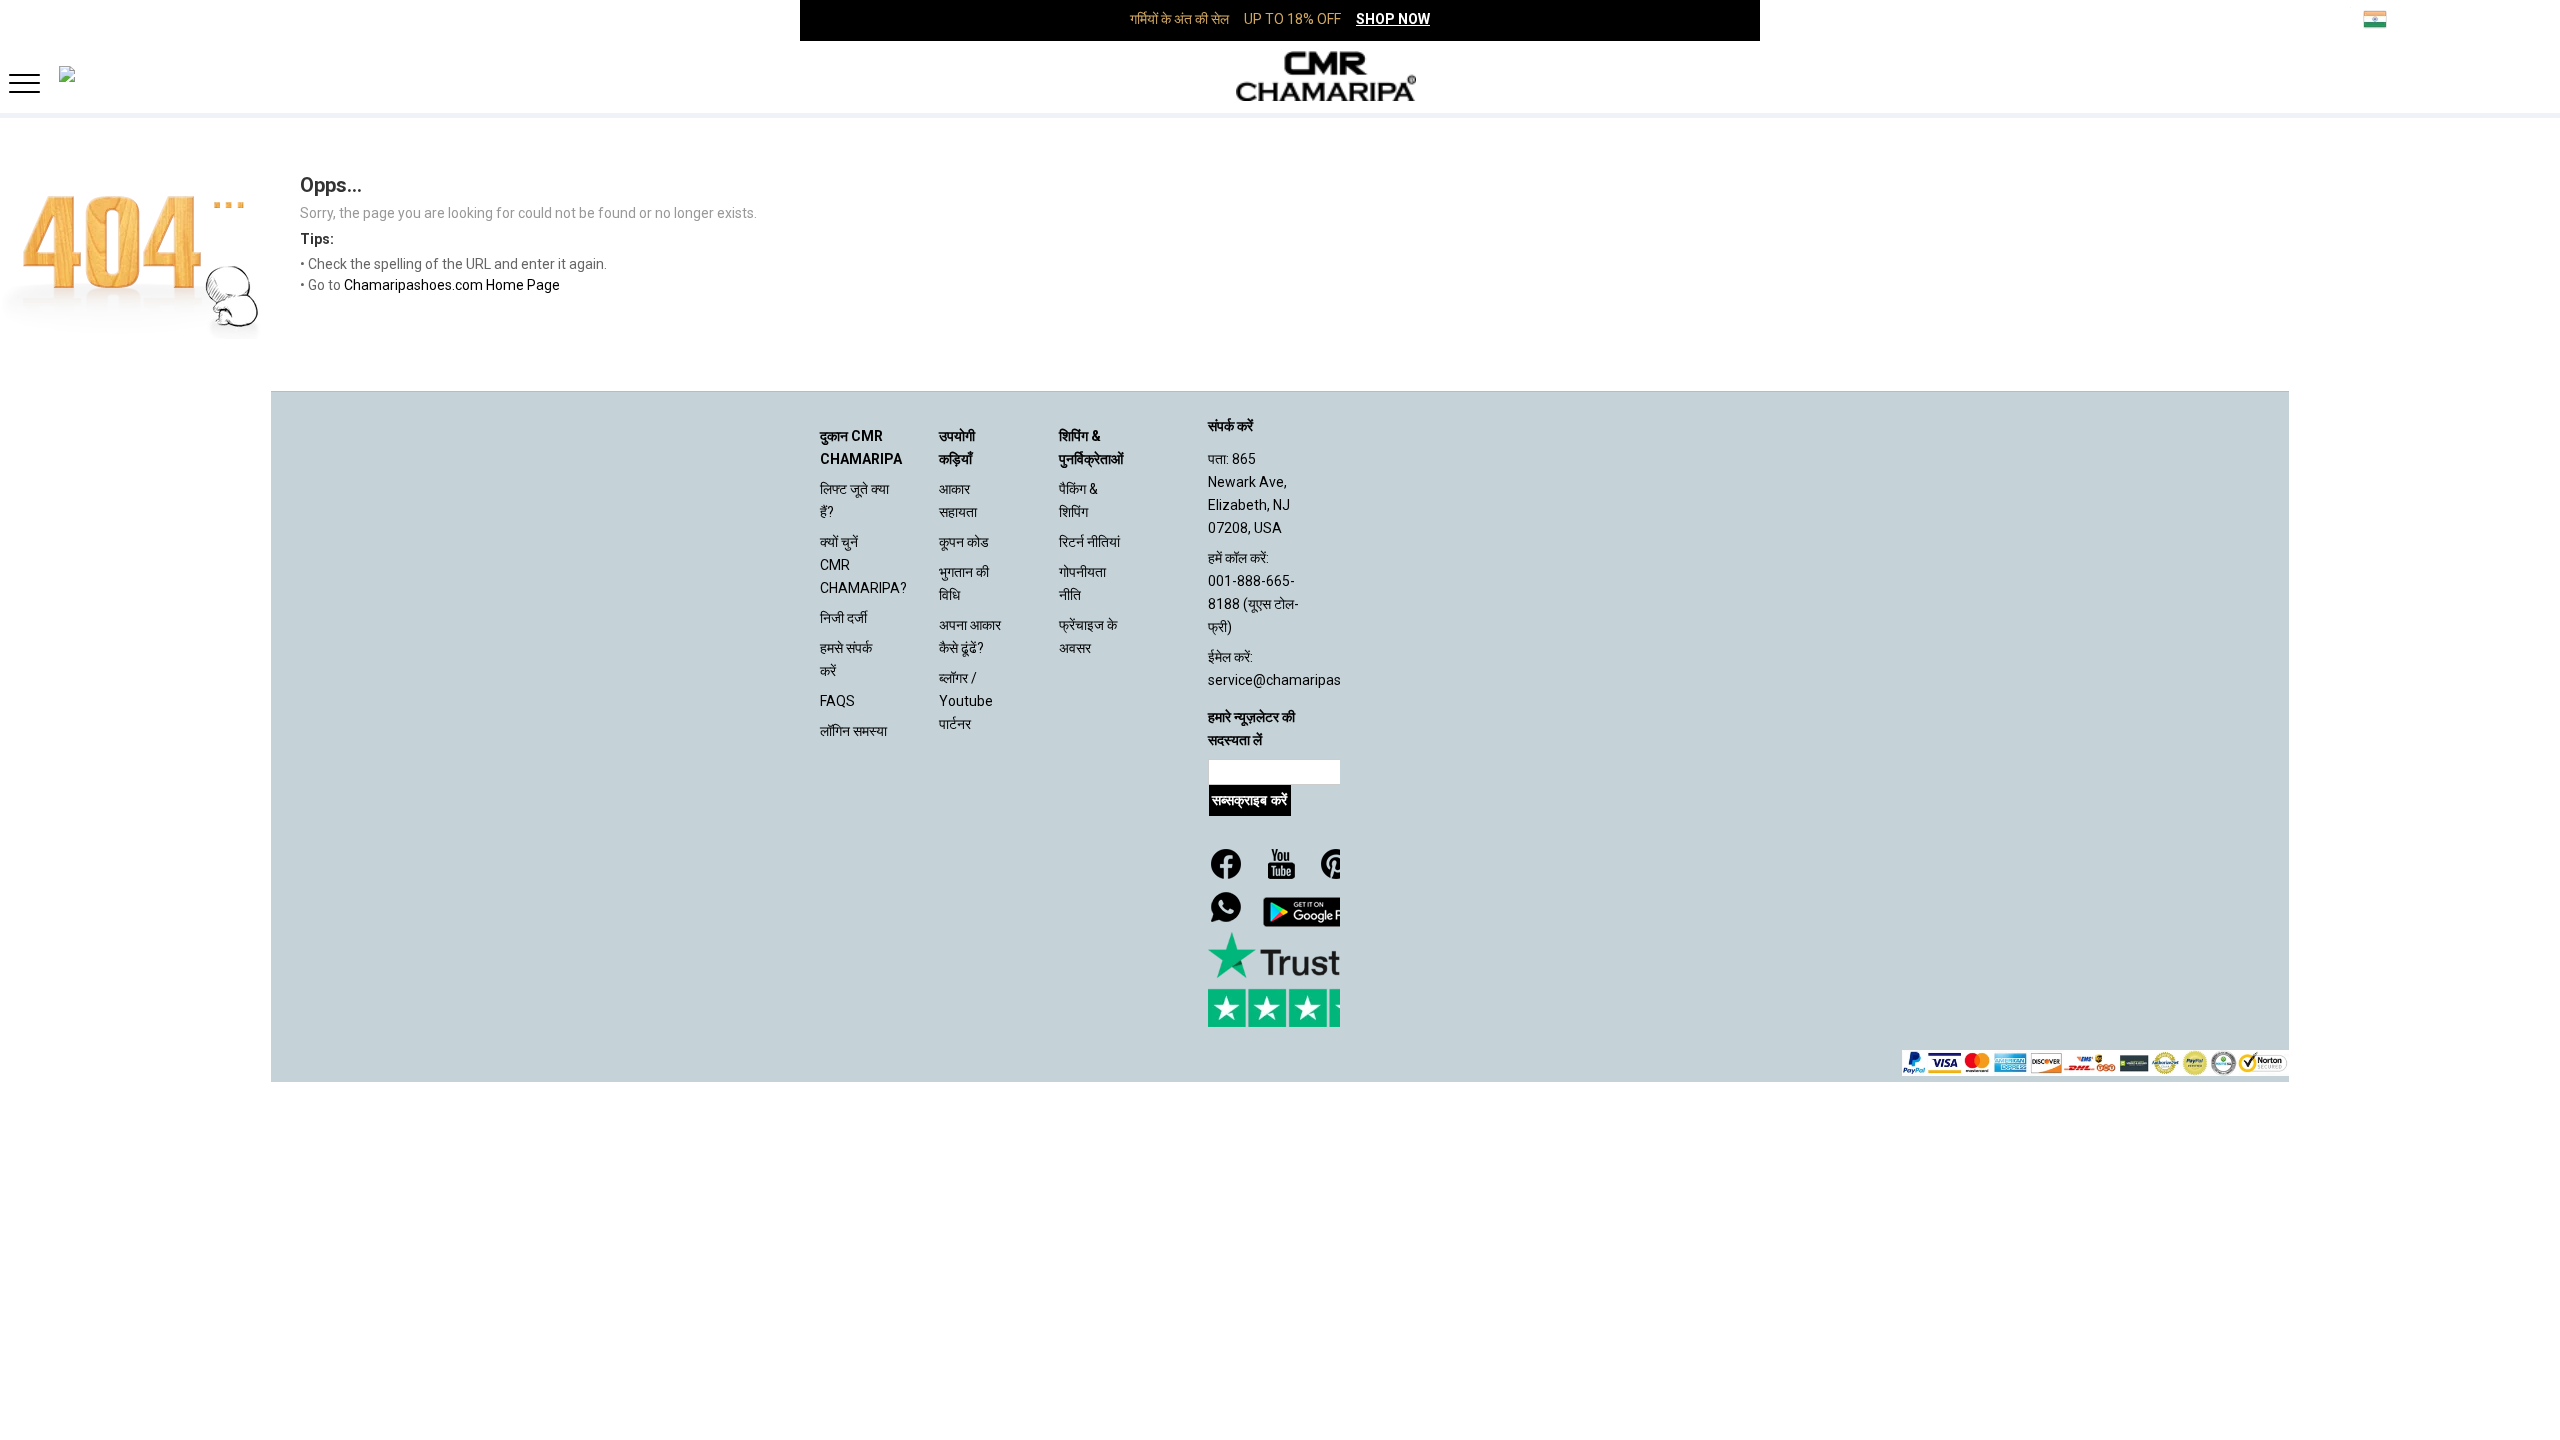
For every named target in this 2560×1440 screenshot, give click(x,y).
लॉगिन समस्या (853, 731)
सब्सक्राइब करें (1249, 800)
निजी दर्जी (843, 618)
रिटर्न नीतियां (1089, 542)
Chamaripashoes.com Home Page (452, 285)
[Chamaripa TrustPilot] (1308, 979)
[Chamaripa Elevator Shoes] (1280, 76)
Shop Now (1393, 19)
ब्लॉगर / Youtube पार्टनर (966, 701)
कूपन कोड (964, 542)
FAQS (837, 701)
